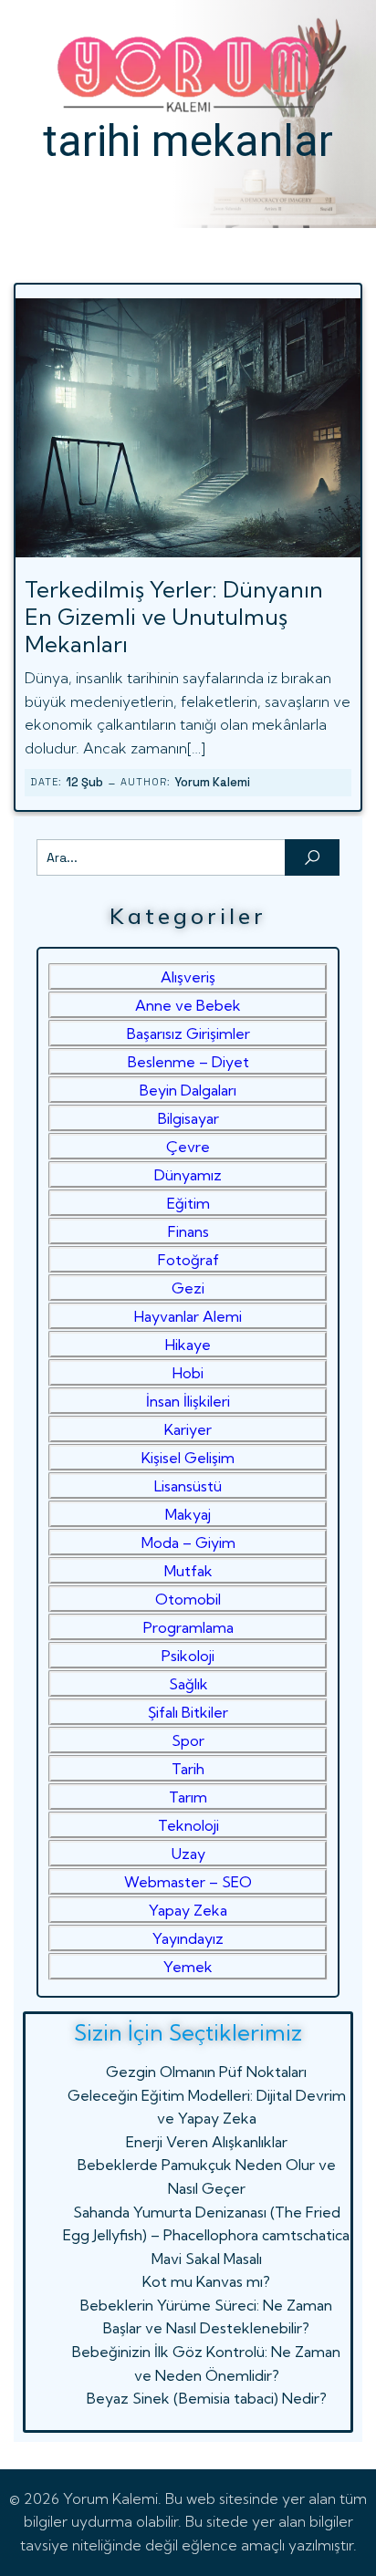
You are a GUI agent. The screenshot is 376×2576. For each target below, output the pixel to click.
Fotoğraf (188, 1260)
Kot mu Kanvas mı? (206, 2281)
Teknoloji (188, 1825)
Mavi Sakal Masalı (207, 2259)
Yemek (188, 1967)
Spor (188, 1740)
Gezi (188, 1288)
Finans (188, 1231)
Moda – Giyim (188, 1542)
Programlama (188, 1627)
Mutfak (188, 1571)
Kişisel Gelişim (188, 1458)
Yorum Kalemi (212, 782)
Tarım (188, 1797)
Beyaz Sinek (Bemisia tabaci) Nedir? (207, 2398)
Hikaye (188, 1345)
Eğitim (188, 1203)
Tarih (188, 1769)
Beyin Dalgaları (188, 1090)
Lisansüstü (188, 1486)
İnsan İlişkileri (188, 1401)
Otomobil (188, 1599)
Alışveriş (188, 977)
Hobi (188, 1373)
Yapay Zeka (188, 1910)
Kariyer (188, 1429)
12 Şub (84, 782)
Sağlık (188, 1684)
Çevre (188, 1147)
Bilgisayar (188, 1118)
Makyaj (188, 1514)
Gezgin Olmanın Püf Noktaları (206, 2072)
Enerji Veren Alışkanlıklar (207, 2142)
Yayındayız (188, 1938)
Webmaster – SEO (188, 1882)
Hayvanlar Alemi (188, 1316)
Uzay (188, 1854)
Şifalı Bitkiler (188, 1712)
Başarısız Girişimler (188, 1034)
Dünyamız (188, 1175)
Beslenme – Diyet (188, 1062)
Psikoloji (188, 1656)
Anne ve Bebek (188, 1005)
